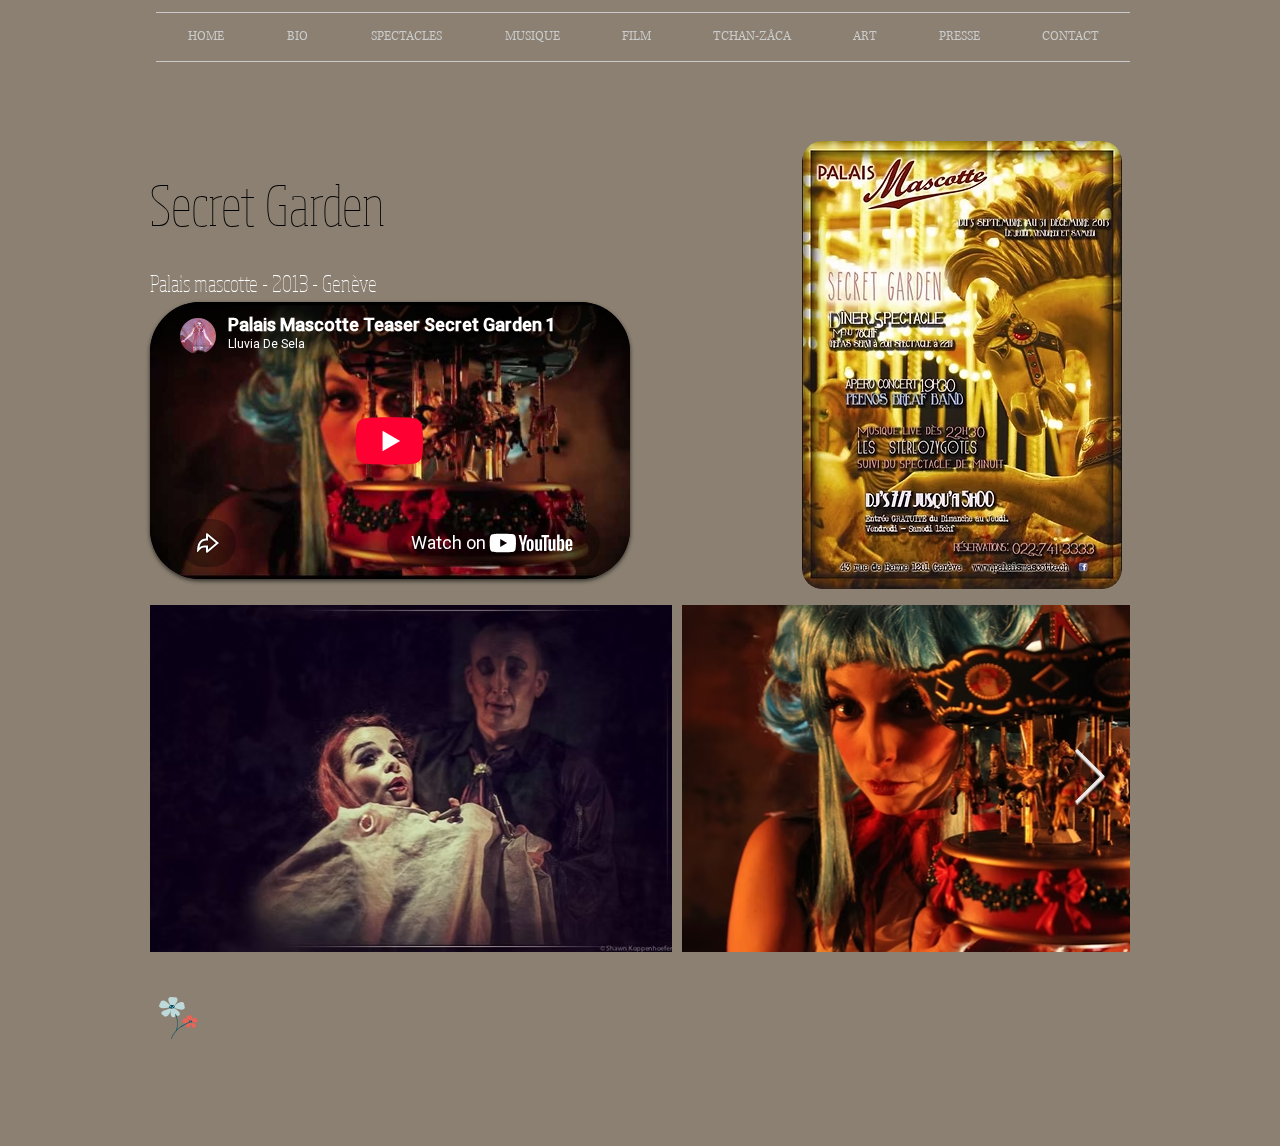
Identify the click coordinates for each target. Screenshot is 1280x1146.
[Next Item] (1089, 778)
